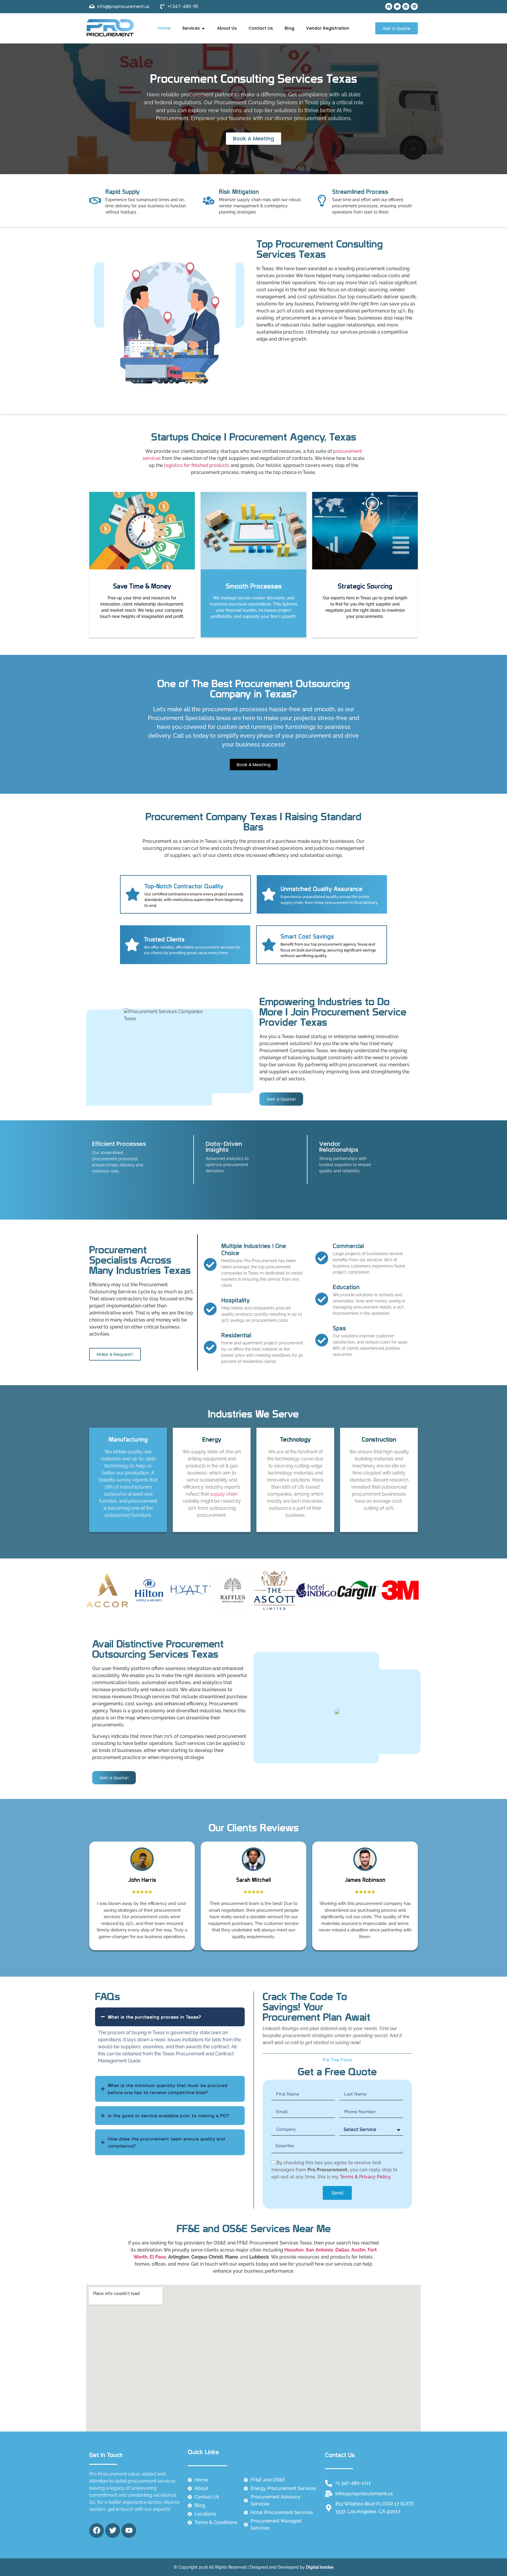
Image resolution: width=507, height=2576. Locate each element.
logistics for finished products (197, 465)
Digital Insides (320, 2567)
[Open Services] (203, 28)
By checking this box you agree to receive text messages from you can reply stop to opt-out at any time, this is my (334, 2170)
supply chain (224, 1494)
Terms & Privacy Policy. (365, 2177)
